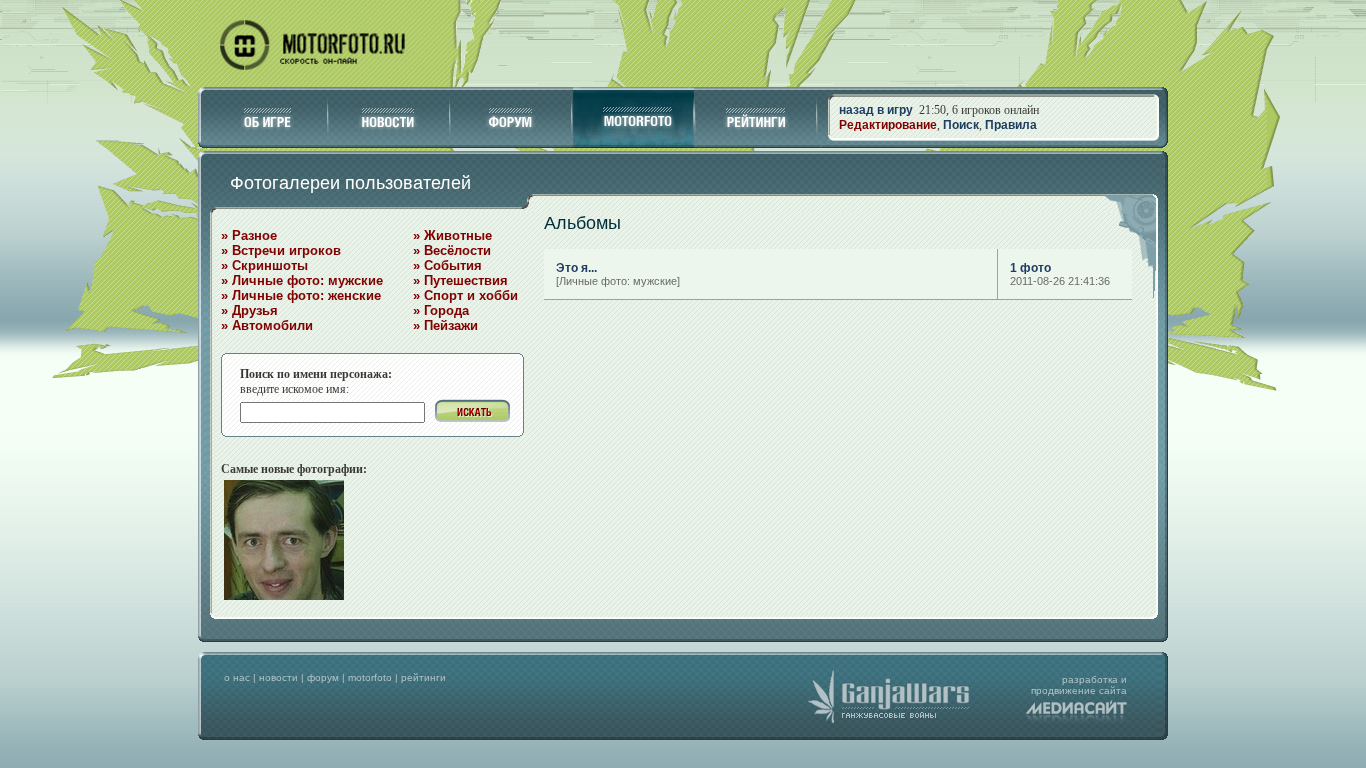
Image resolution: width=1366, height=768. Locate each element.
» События (447, 265)
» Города (441, 310)
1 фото (1030, 268)
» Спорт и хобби (465, 295)
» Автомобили (267, 325)
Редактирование (888, 125)
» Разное (249, 235)
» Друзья (249, 310)
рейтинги (423, 677)
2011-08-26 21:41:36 (1060, 281)
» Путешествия (460, 280)
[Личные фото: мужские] (618, 281)
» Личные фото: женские (301, 295)
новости (278, 677)
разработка (1090, 679)
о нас (237, 677)
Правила (1011, 125)
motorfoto (370, 677)
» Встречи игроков (281, 250)
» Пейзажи (445, 325)
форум (323, 677)
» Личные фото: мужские (302, 280)
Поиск (961, 125)
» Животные (452, 235)
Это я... (576, 268)
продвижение (1063, 690)
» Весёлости (452, 250)
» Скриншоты (264, 265)
